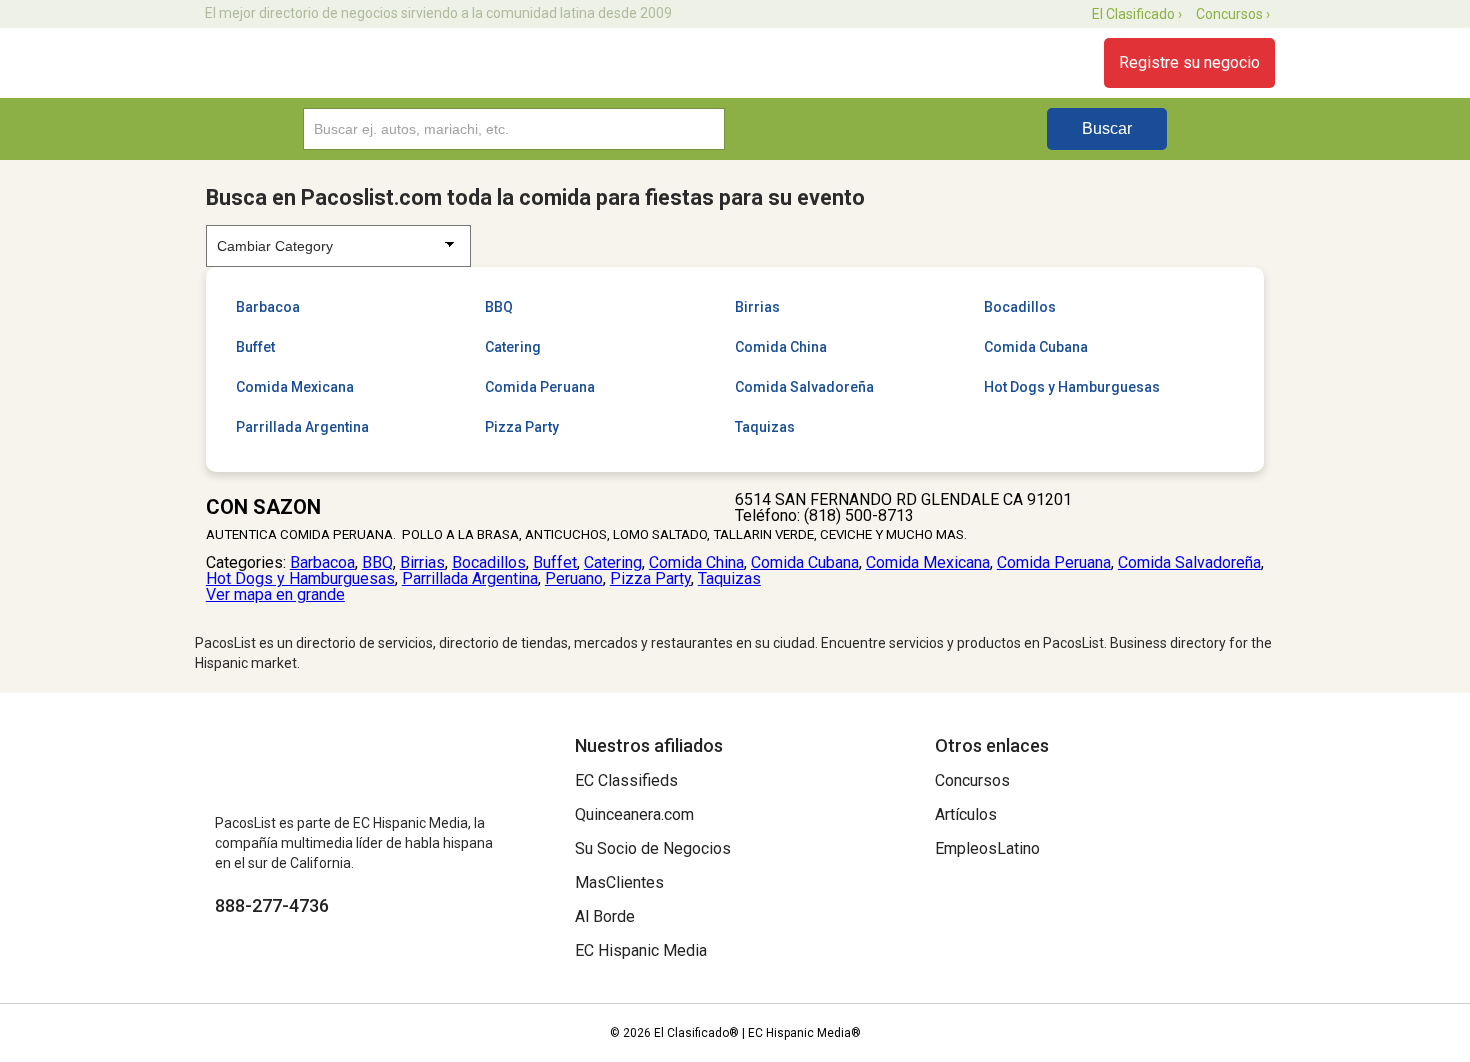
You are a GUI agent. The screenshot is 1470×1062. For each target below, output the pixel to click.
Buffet (255, 347)
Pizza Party (522, 427)
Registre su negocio (1189, 62)
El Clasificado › (1137, 14)
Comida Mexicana (295, 387)
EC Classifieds (626, 780)
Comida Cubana (1036, 347)
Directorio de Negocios (307, 63)
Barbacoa (268, 307)
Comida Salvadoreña (804, 387)
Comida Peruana (540, 387)
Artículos (966, 814)
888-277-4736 (272, 905)
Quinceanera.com (634, 814)
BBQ (499, 307)
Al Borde (605, 916)
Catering (513, 347)
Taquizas (765, 427)
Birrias (757, 307)
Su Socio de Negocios (653, 848)
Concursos (972, 780)
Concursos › (1233, 14)
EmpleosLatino (987, 848)
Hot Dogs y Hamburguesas (1072, 387)
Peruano (574, 578)
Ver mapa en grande (275, 594)
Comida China (781, 347)
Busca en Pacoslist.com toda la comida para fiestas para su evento (535, 197)
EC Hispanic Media (641, 950)
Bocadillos (1020, 307)
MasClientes (619, 882)
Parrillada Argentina (302, 427)
